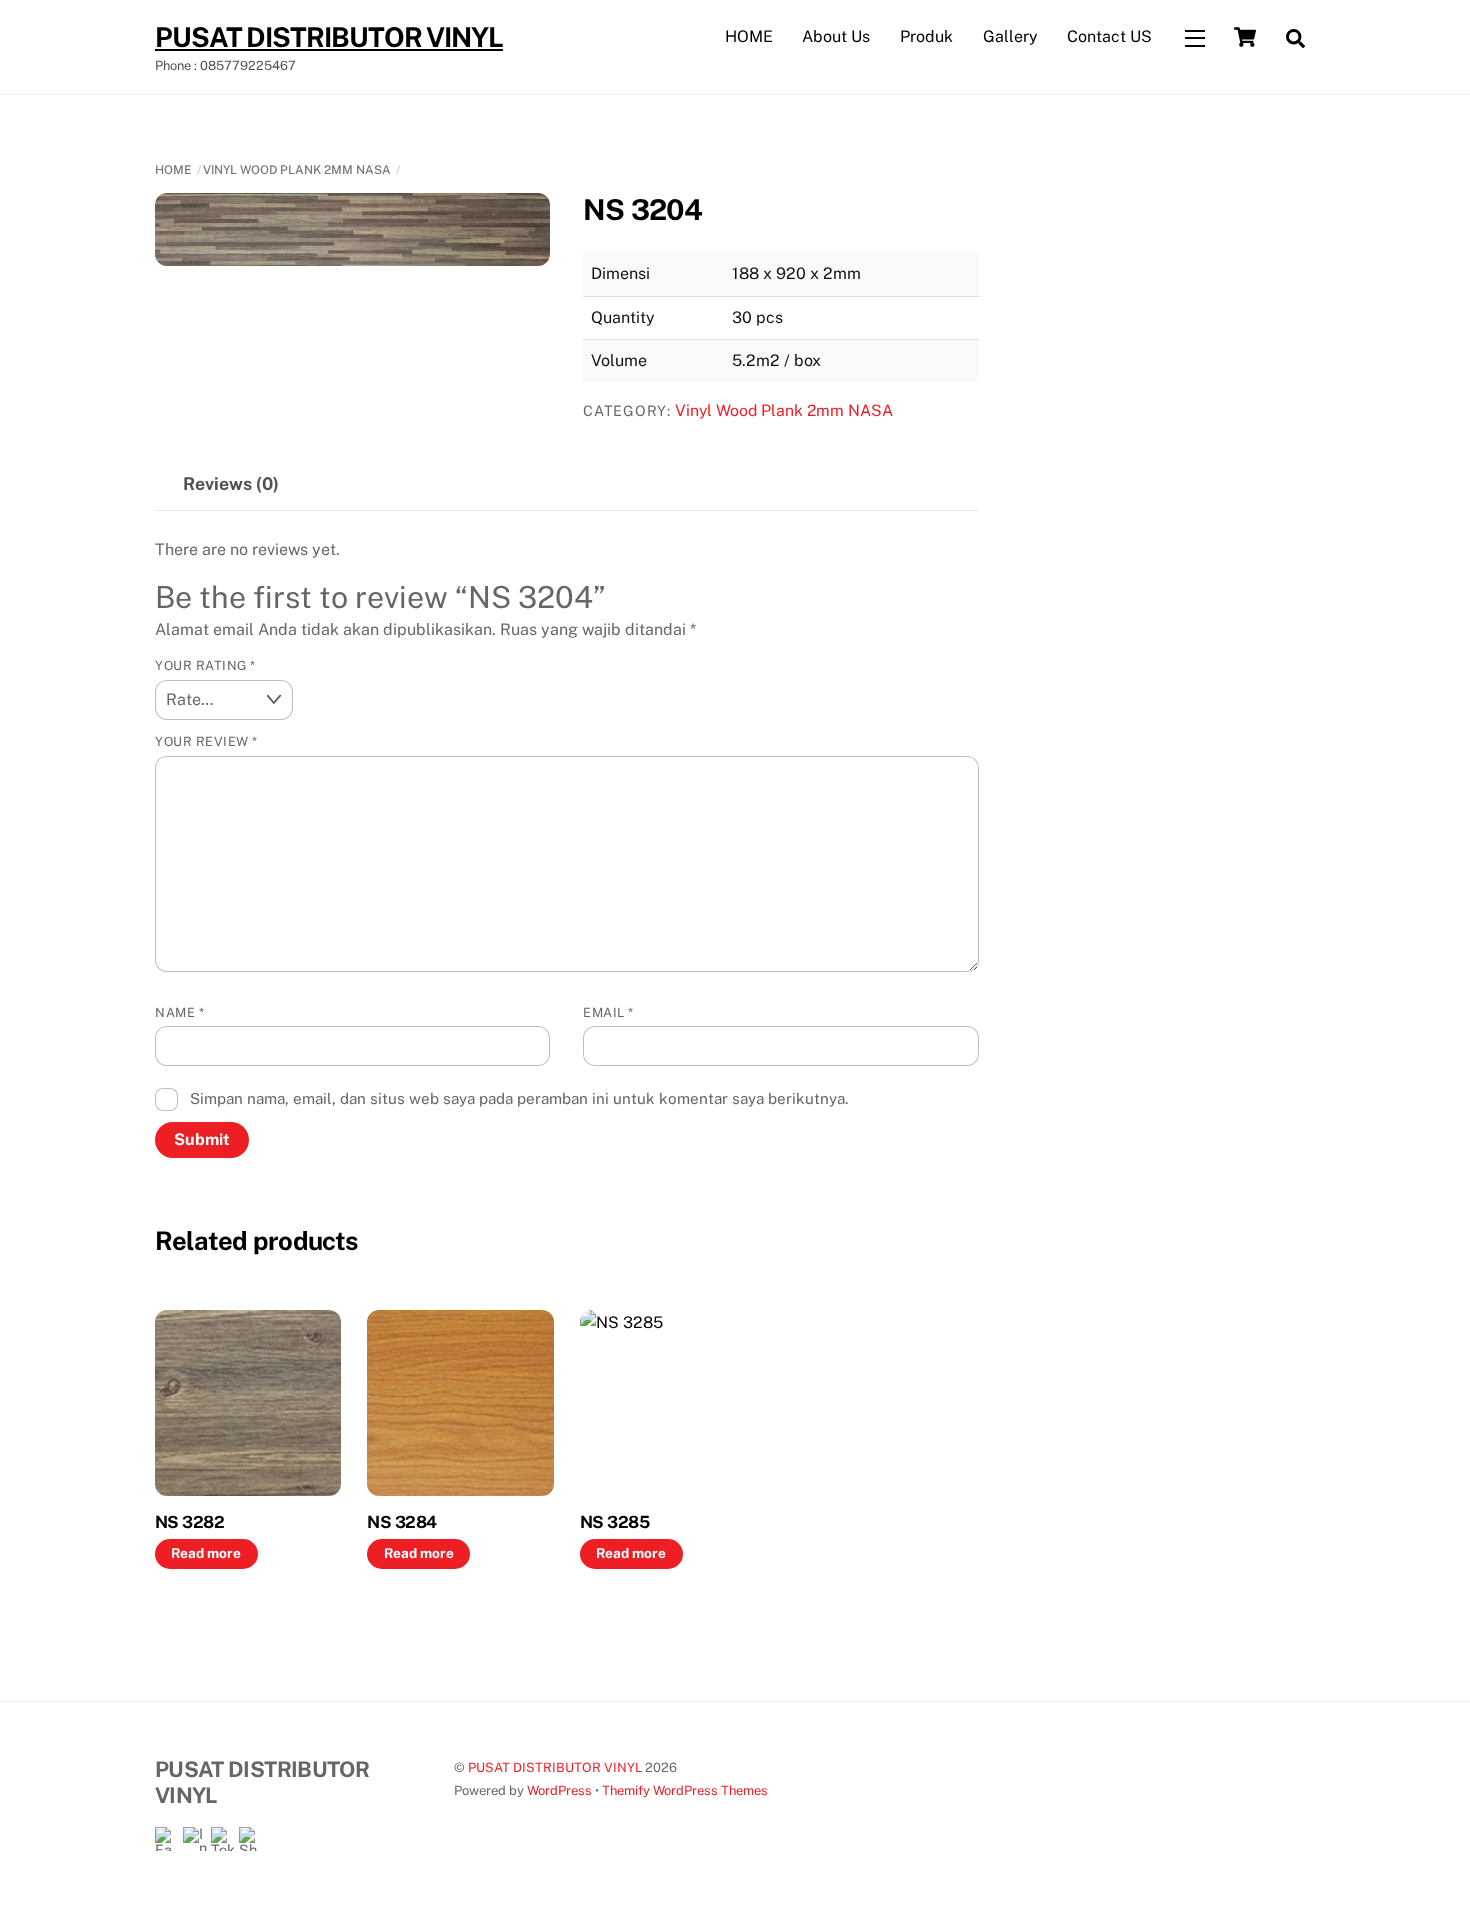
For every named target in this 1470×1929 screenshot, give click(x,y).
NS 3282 (189, 1522)
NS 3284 (401, 1522)
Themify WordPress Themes (685, 1790)
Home (173, 170)
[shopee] (251, 1838)
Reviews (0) (231, 483)
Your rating (205, 665)
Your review (206, 741)
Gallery (1010, 36)
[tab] (231, 484)
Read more (206, 1553)
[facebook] (167, 1838)
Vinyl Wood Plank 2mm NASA (297, 170)
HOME (749, 36)
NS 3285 (614, 1522)
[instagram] (195, 1838)
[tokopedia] (223, 1838)
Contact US (1109, 36)
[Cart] (1245, 37)
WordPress (559, 1790)
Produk (926, 36)
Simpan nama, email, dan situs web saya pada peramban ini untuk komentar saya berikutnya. (519, 1098)
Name (179, 1012)
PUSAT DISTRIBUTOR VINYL (555, 1767)
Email (608, 1012)
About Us (836, 36)
